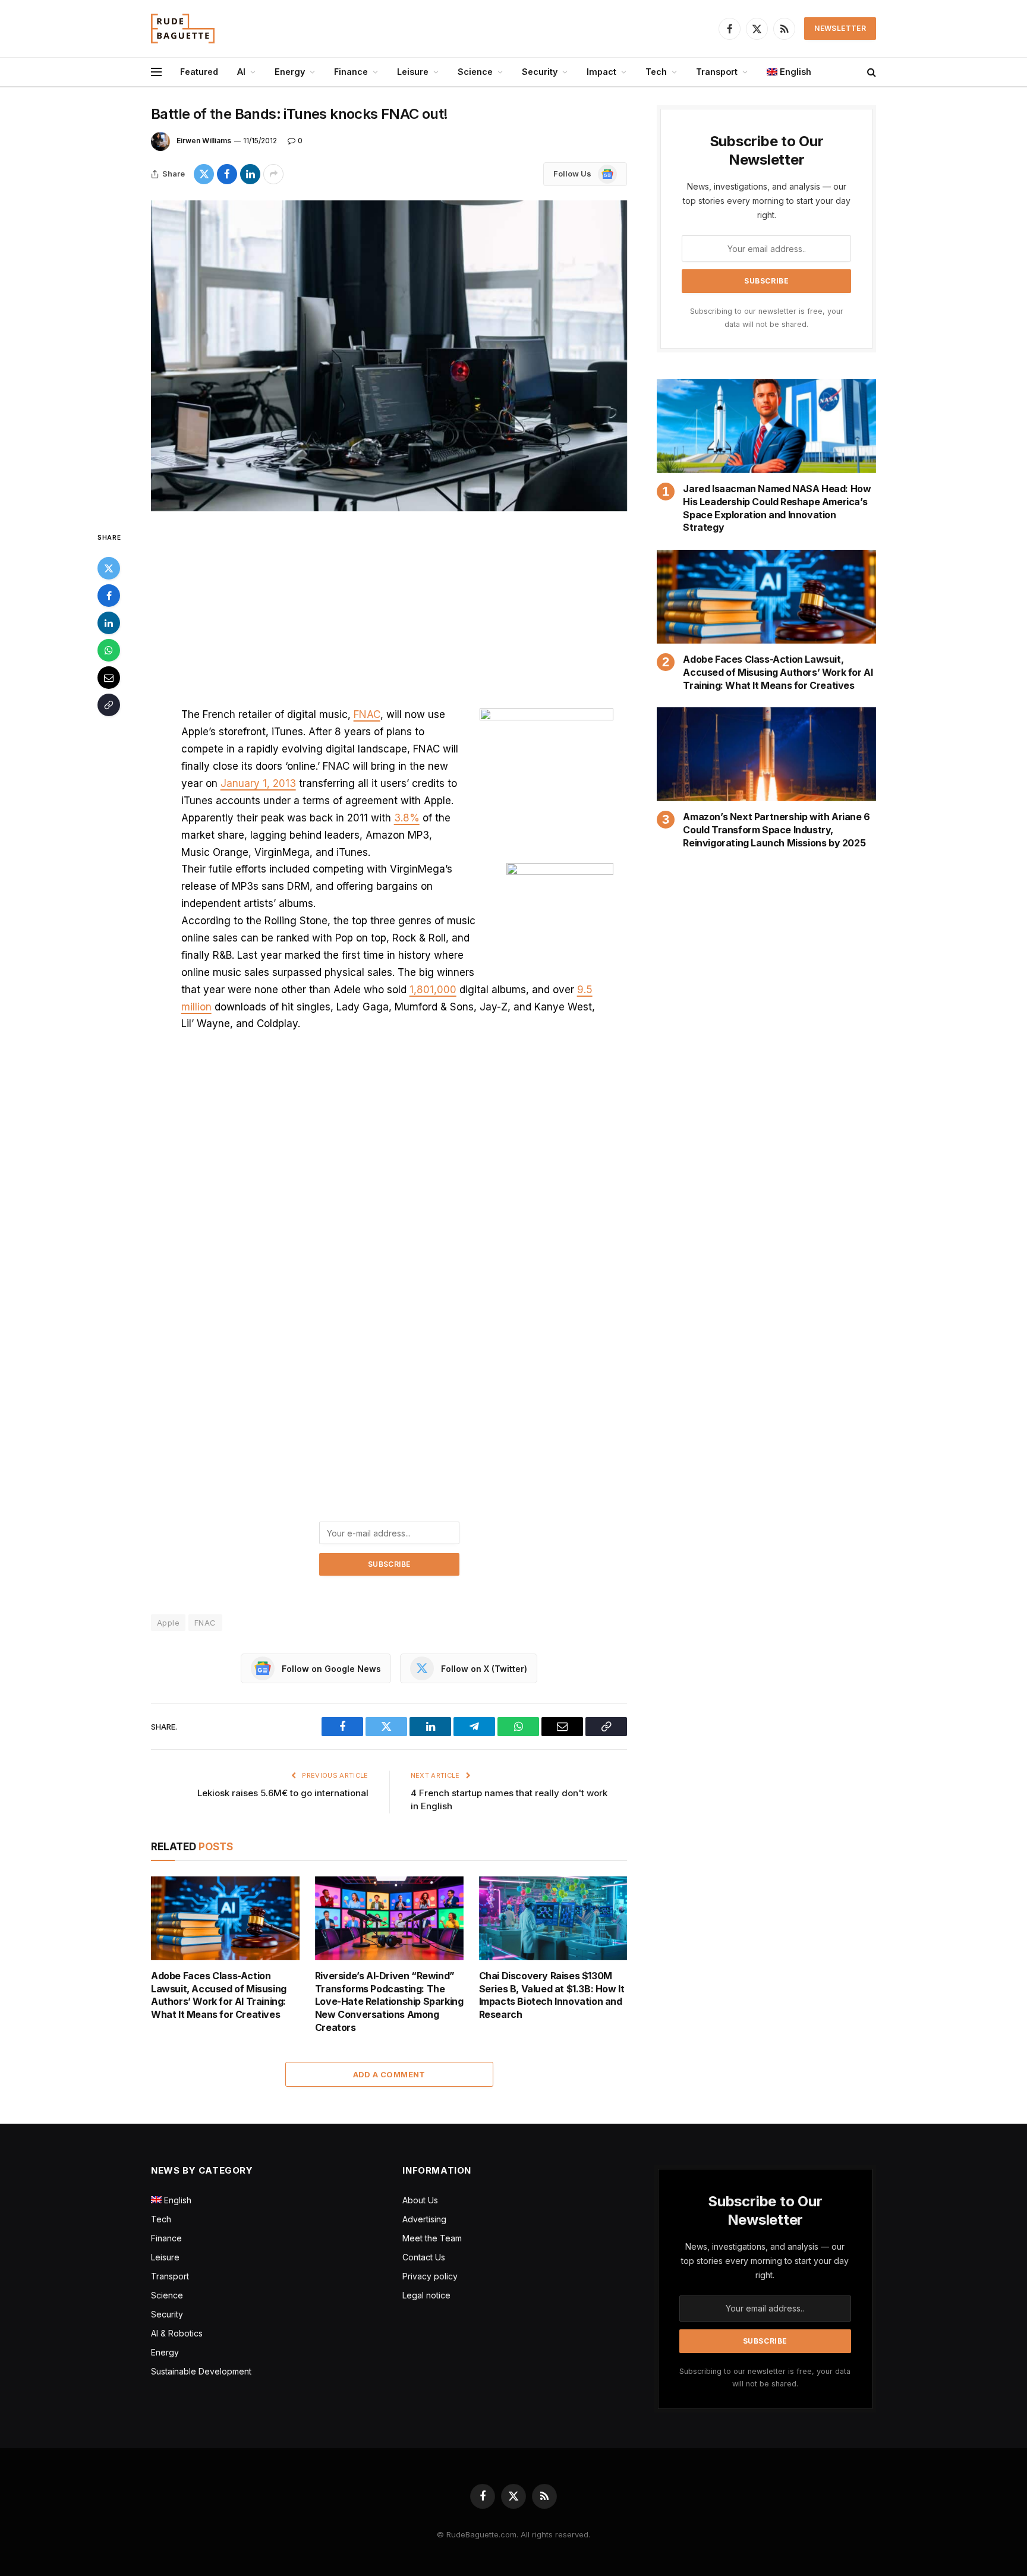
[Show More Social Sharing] (273, 174)
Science (475, 72)
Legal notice (426, 2295)
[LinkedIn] (109, 623)
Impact (601, 72)
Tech (656, 72)
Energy (290, 72)
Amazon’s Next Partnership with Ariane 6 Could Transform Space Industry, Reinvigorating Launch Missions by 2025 (776, 830)
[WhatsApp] (109, 650)
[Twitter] (109, 568)
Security (540, 72)
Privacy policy (430, 2276)
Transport (717, 72)
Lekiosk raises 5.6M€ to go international (283, 1793)
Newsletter (840, 28)
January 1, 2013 (258, 783)
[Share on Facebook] (227, 174)
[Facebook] (109, 596)
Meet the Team (432, 2238)
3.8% (407, 818)
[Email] (109, 678)
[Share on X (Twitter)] (204, 174)
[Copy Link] (109, 705)
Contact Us (424, 2257)
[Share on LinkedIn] (250, 174)
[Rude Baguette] (183, 29)
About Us (420, 2200)
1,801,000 (433, 990)
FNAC (367, 714)
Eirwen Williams (204, 141)
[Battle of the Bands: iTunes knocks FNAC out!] (389, 356)
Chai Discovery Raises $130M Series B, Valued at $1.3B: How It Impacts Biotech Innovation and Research (552, 1995)
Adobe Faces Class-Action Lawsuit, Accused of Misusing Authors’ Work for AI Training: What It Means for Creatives (219, 1995)
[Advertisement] (389, 618)
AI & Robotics (177, 2333)
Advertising (424, 2219)
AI (241, 72)
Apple (168, 1623)
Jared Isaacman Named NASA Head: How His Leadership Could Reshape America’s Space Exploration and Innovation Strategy (777, 508)
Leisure (413, 72)
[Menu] (156, 72)
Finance (351, 72)
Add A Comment (389, 2074)
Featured (199, 72)
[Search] (870, 72)
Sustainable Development (201, 2371)
